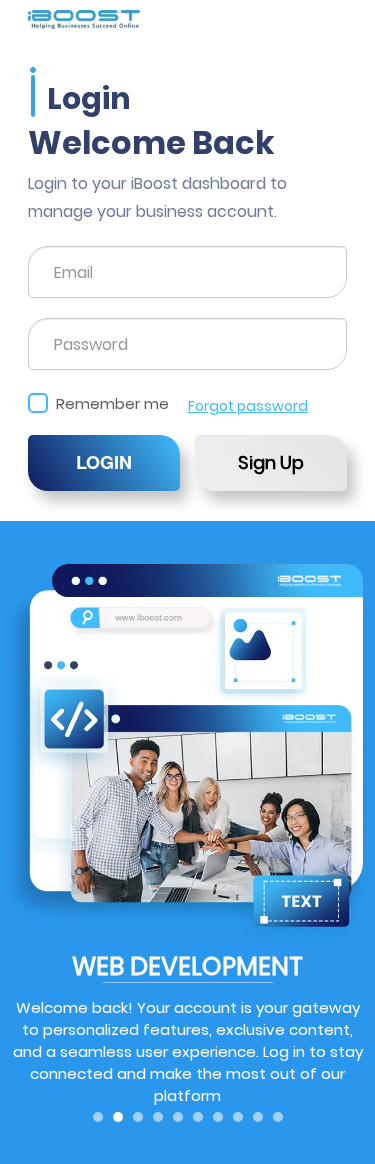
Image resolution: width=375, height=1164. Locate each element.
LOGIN (104, 462)
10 (278, 1117)
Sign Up (271, 462)
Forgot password (248, 406)
